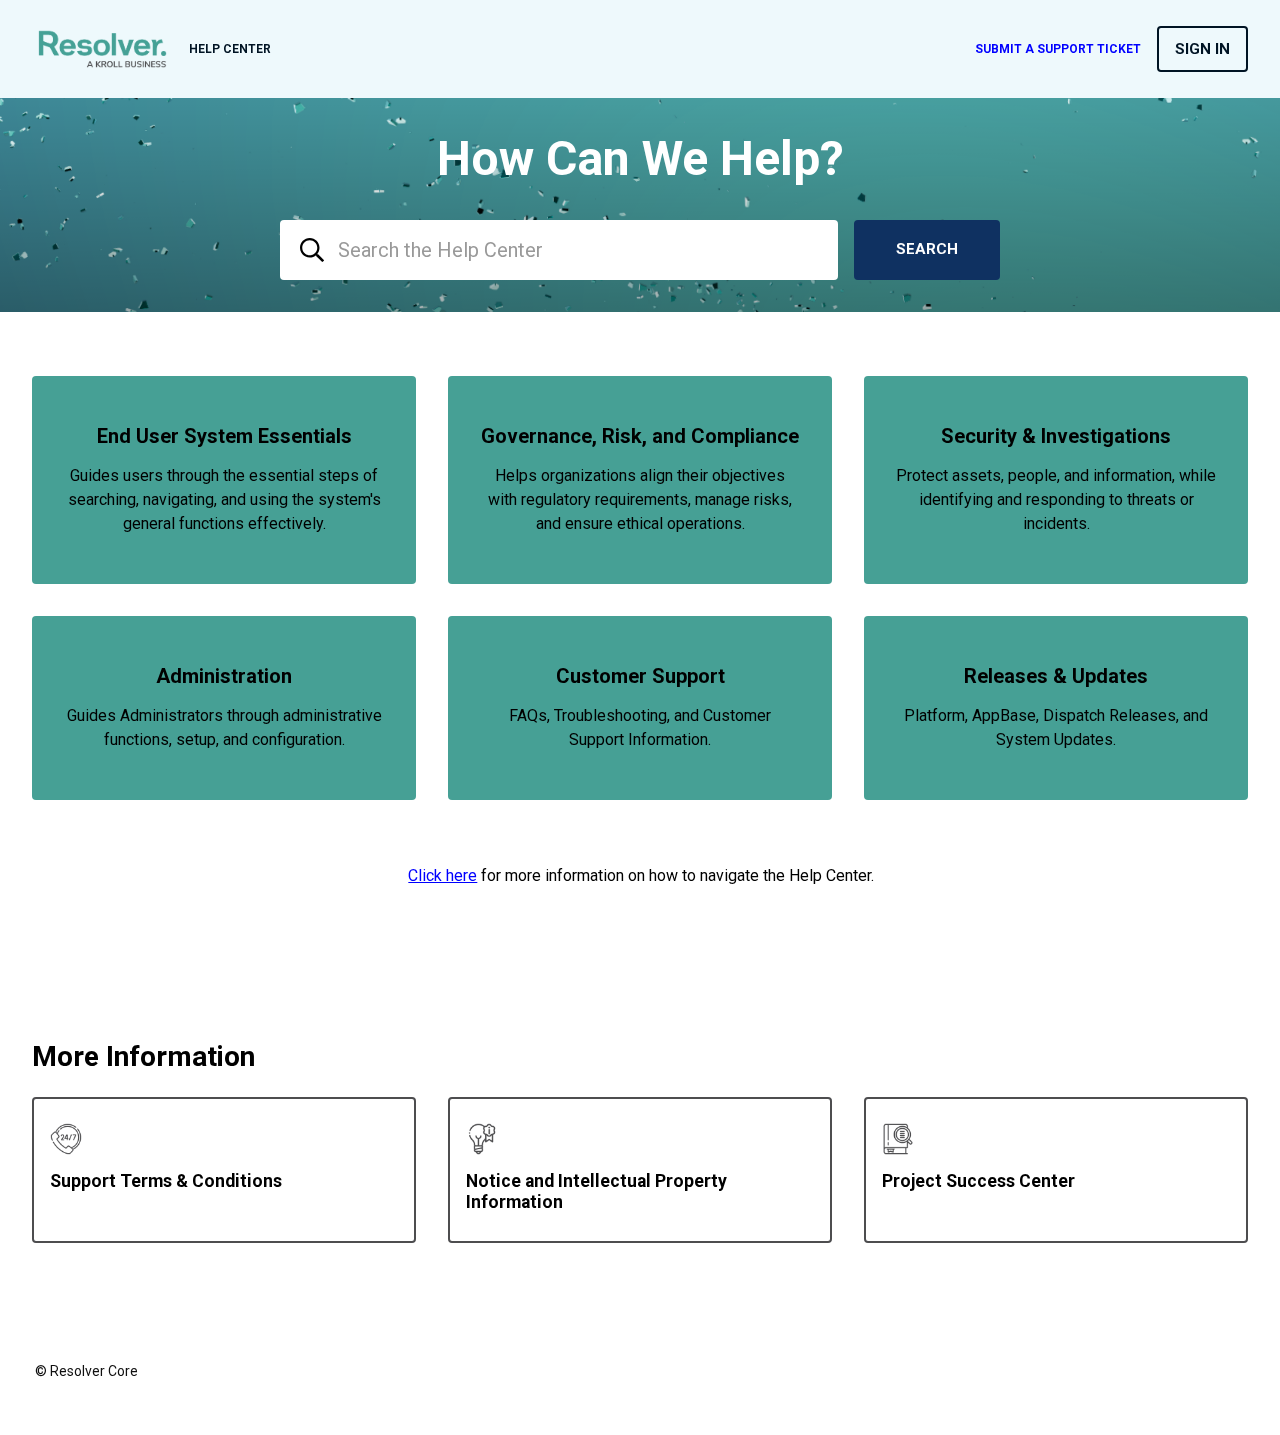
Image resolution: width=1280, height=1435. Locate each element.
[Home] (102, 49)
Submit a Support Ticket (1058, 49)
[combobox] (559, 250)
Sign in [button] (1202, 49)
